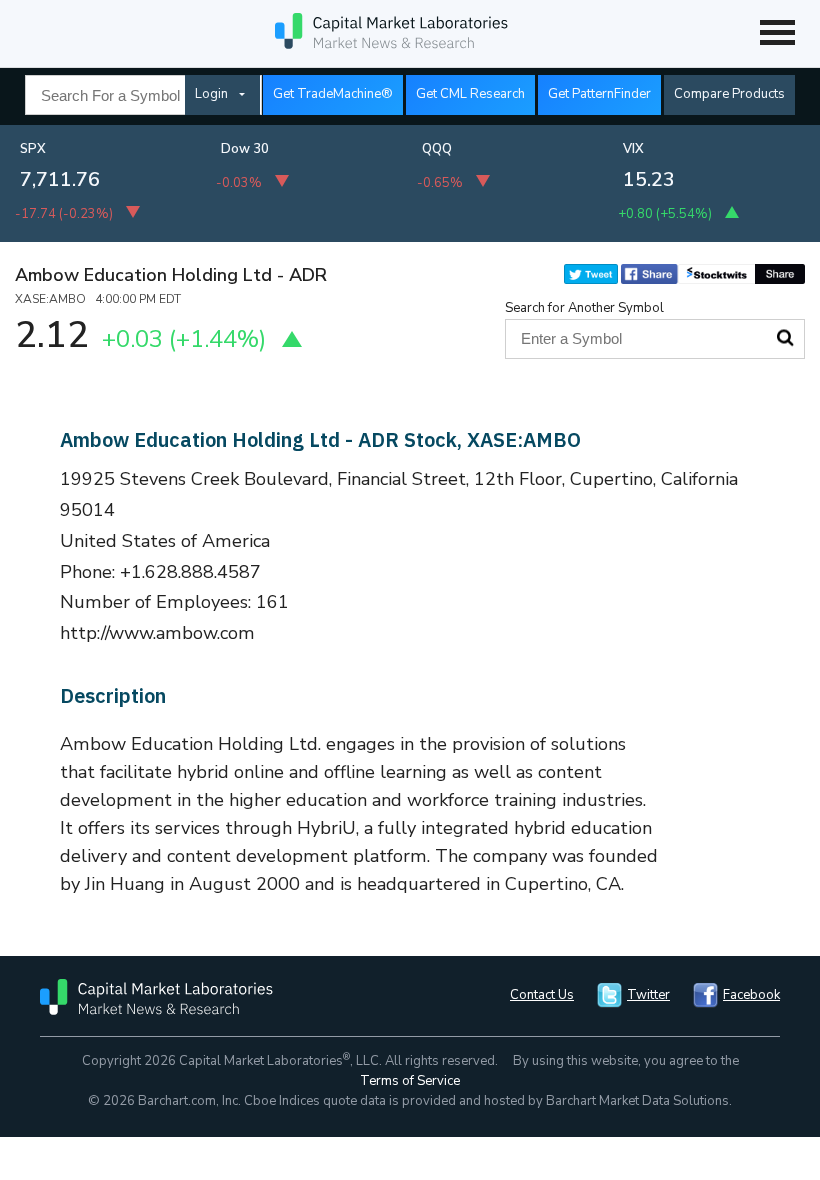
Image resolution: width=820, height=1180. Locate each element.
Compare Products (729, 94)
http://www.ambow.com (157, 633)
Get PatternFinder (599, 94)
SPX (33, 149)
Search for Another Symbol (584, 308)
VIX (633, 149)
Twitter (648, 995)
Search (785, 338)
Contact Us (542, 995)
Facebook (751, 995)
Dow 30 (245, 149)
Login (211, 94)
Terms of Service (410, 1081)
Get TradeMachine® (333, 94)
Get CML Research (470, 94)
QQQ (437, 149)
